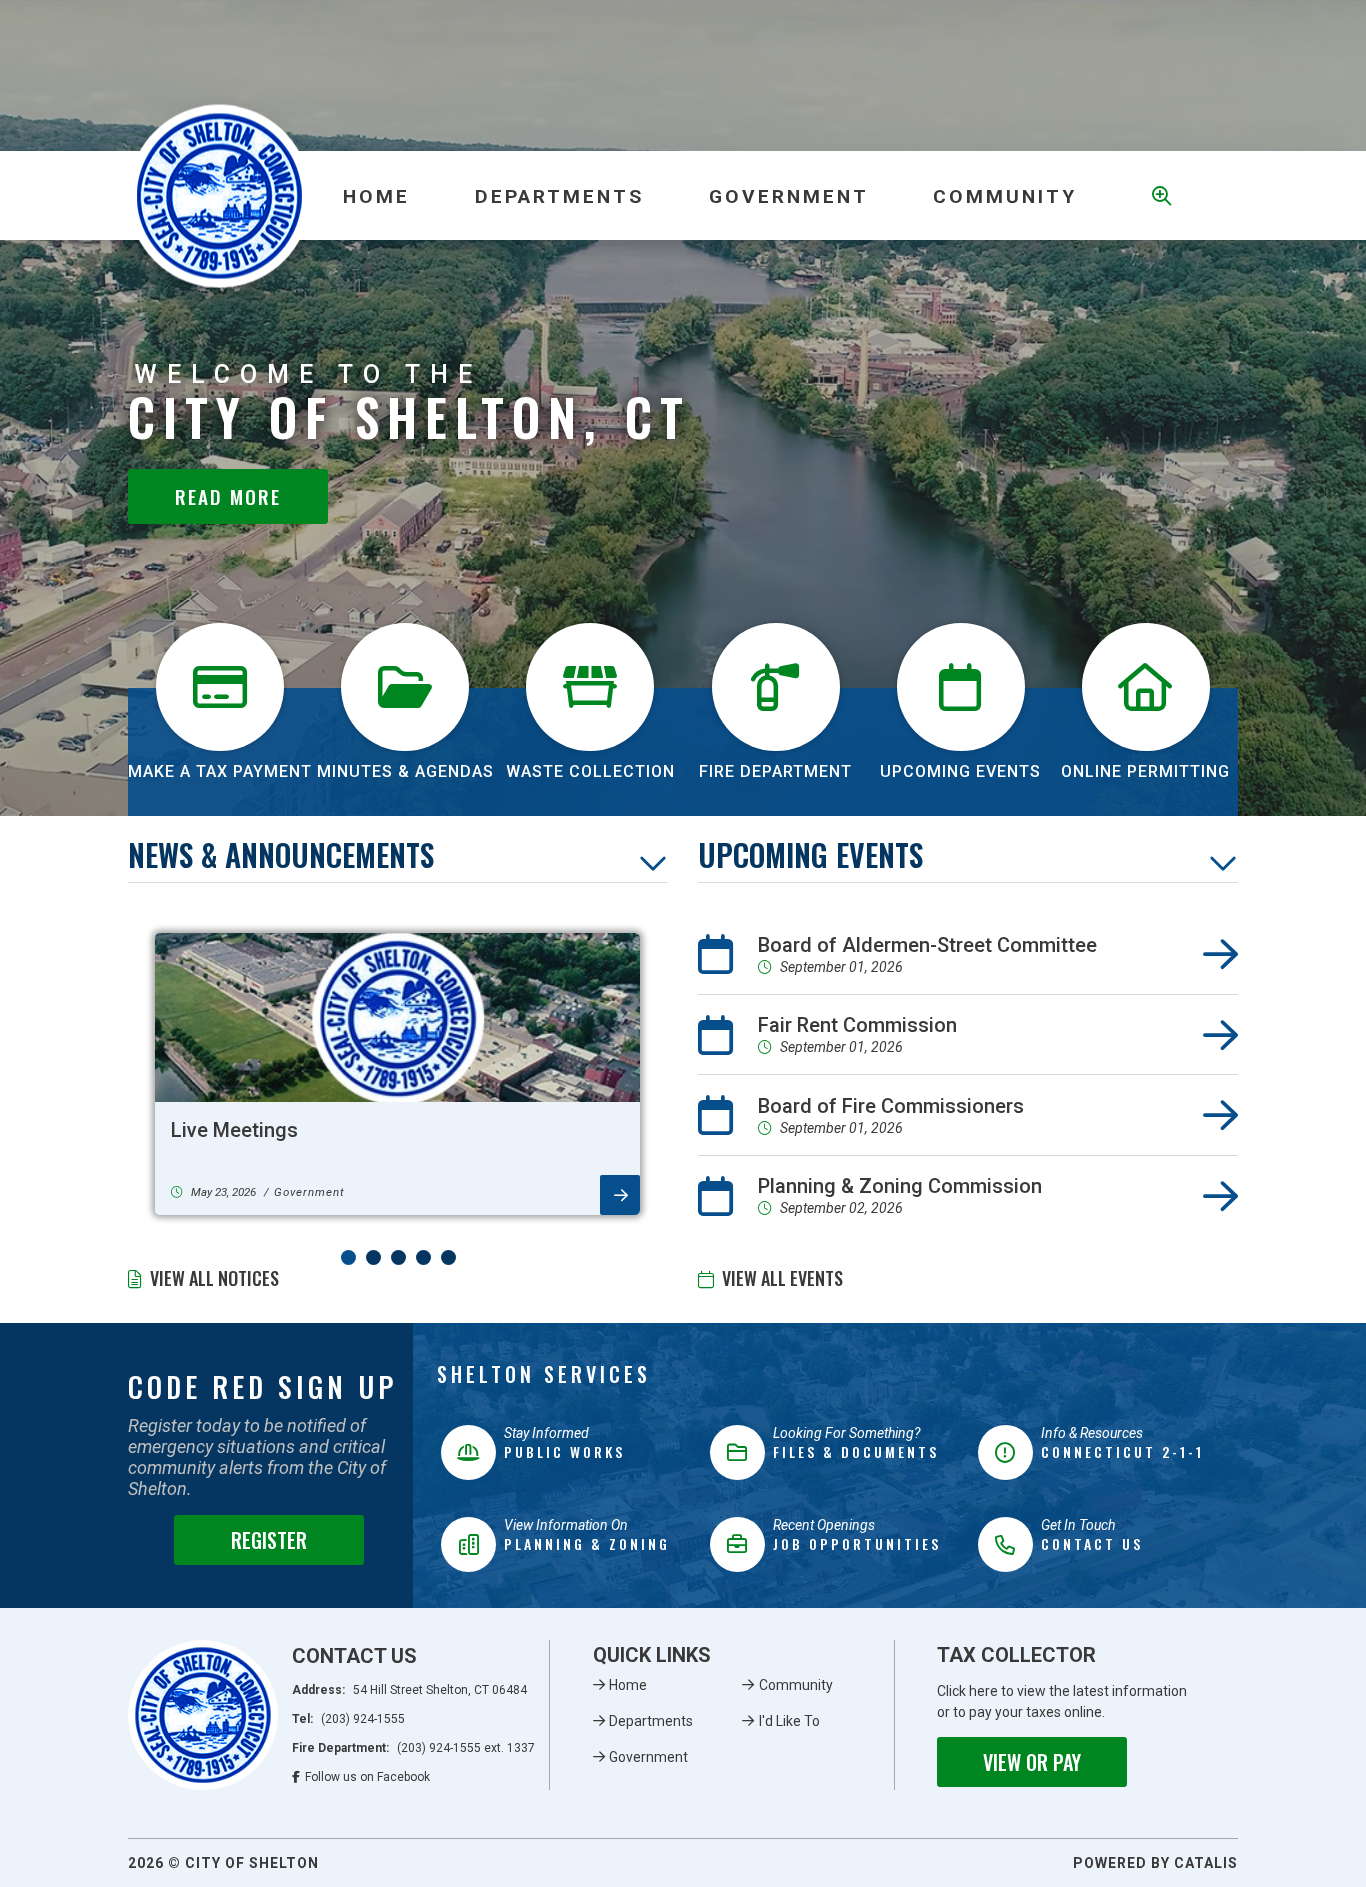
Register (269, 1540)
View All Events (782, 1278)
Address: (409, 1690)
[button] (348, 1257)
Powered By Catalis (1155, 1863)
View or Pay (1032, 1762)
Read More (228, 496)
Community (796, 1685)
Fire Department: (413, 1748)
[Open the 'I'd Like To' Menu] (1157, 196)
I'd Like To (789, 1721)
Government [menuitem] (789, 196)
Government (648, 1757)
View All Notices (214, 1278)
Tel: (348, 1719)
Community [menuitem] (1005, 196)
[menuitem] (377, 196)
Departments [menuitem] (559, 196)
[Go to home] (203, 1715)
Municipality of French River (219, 195)
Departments (651, 1721)
